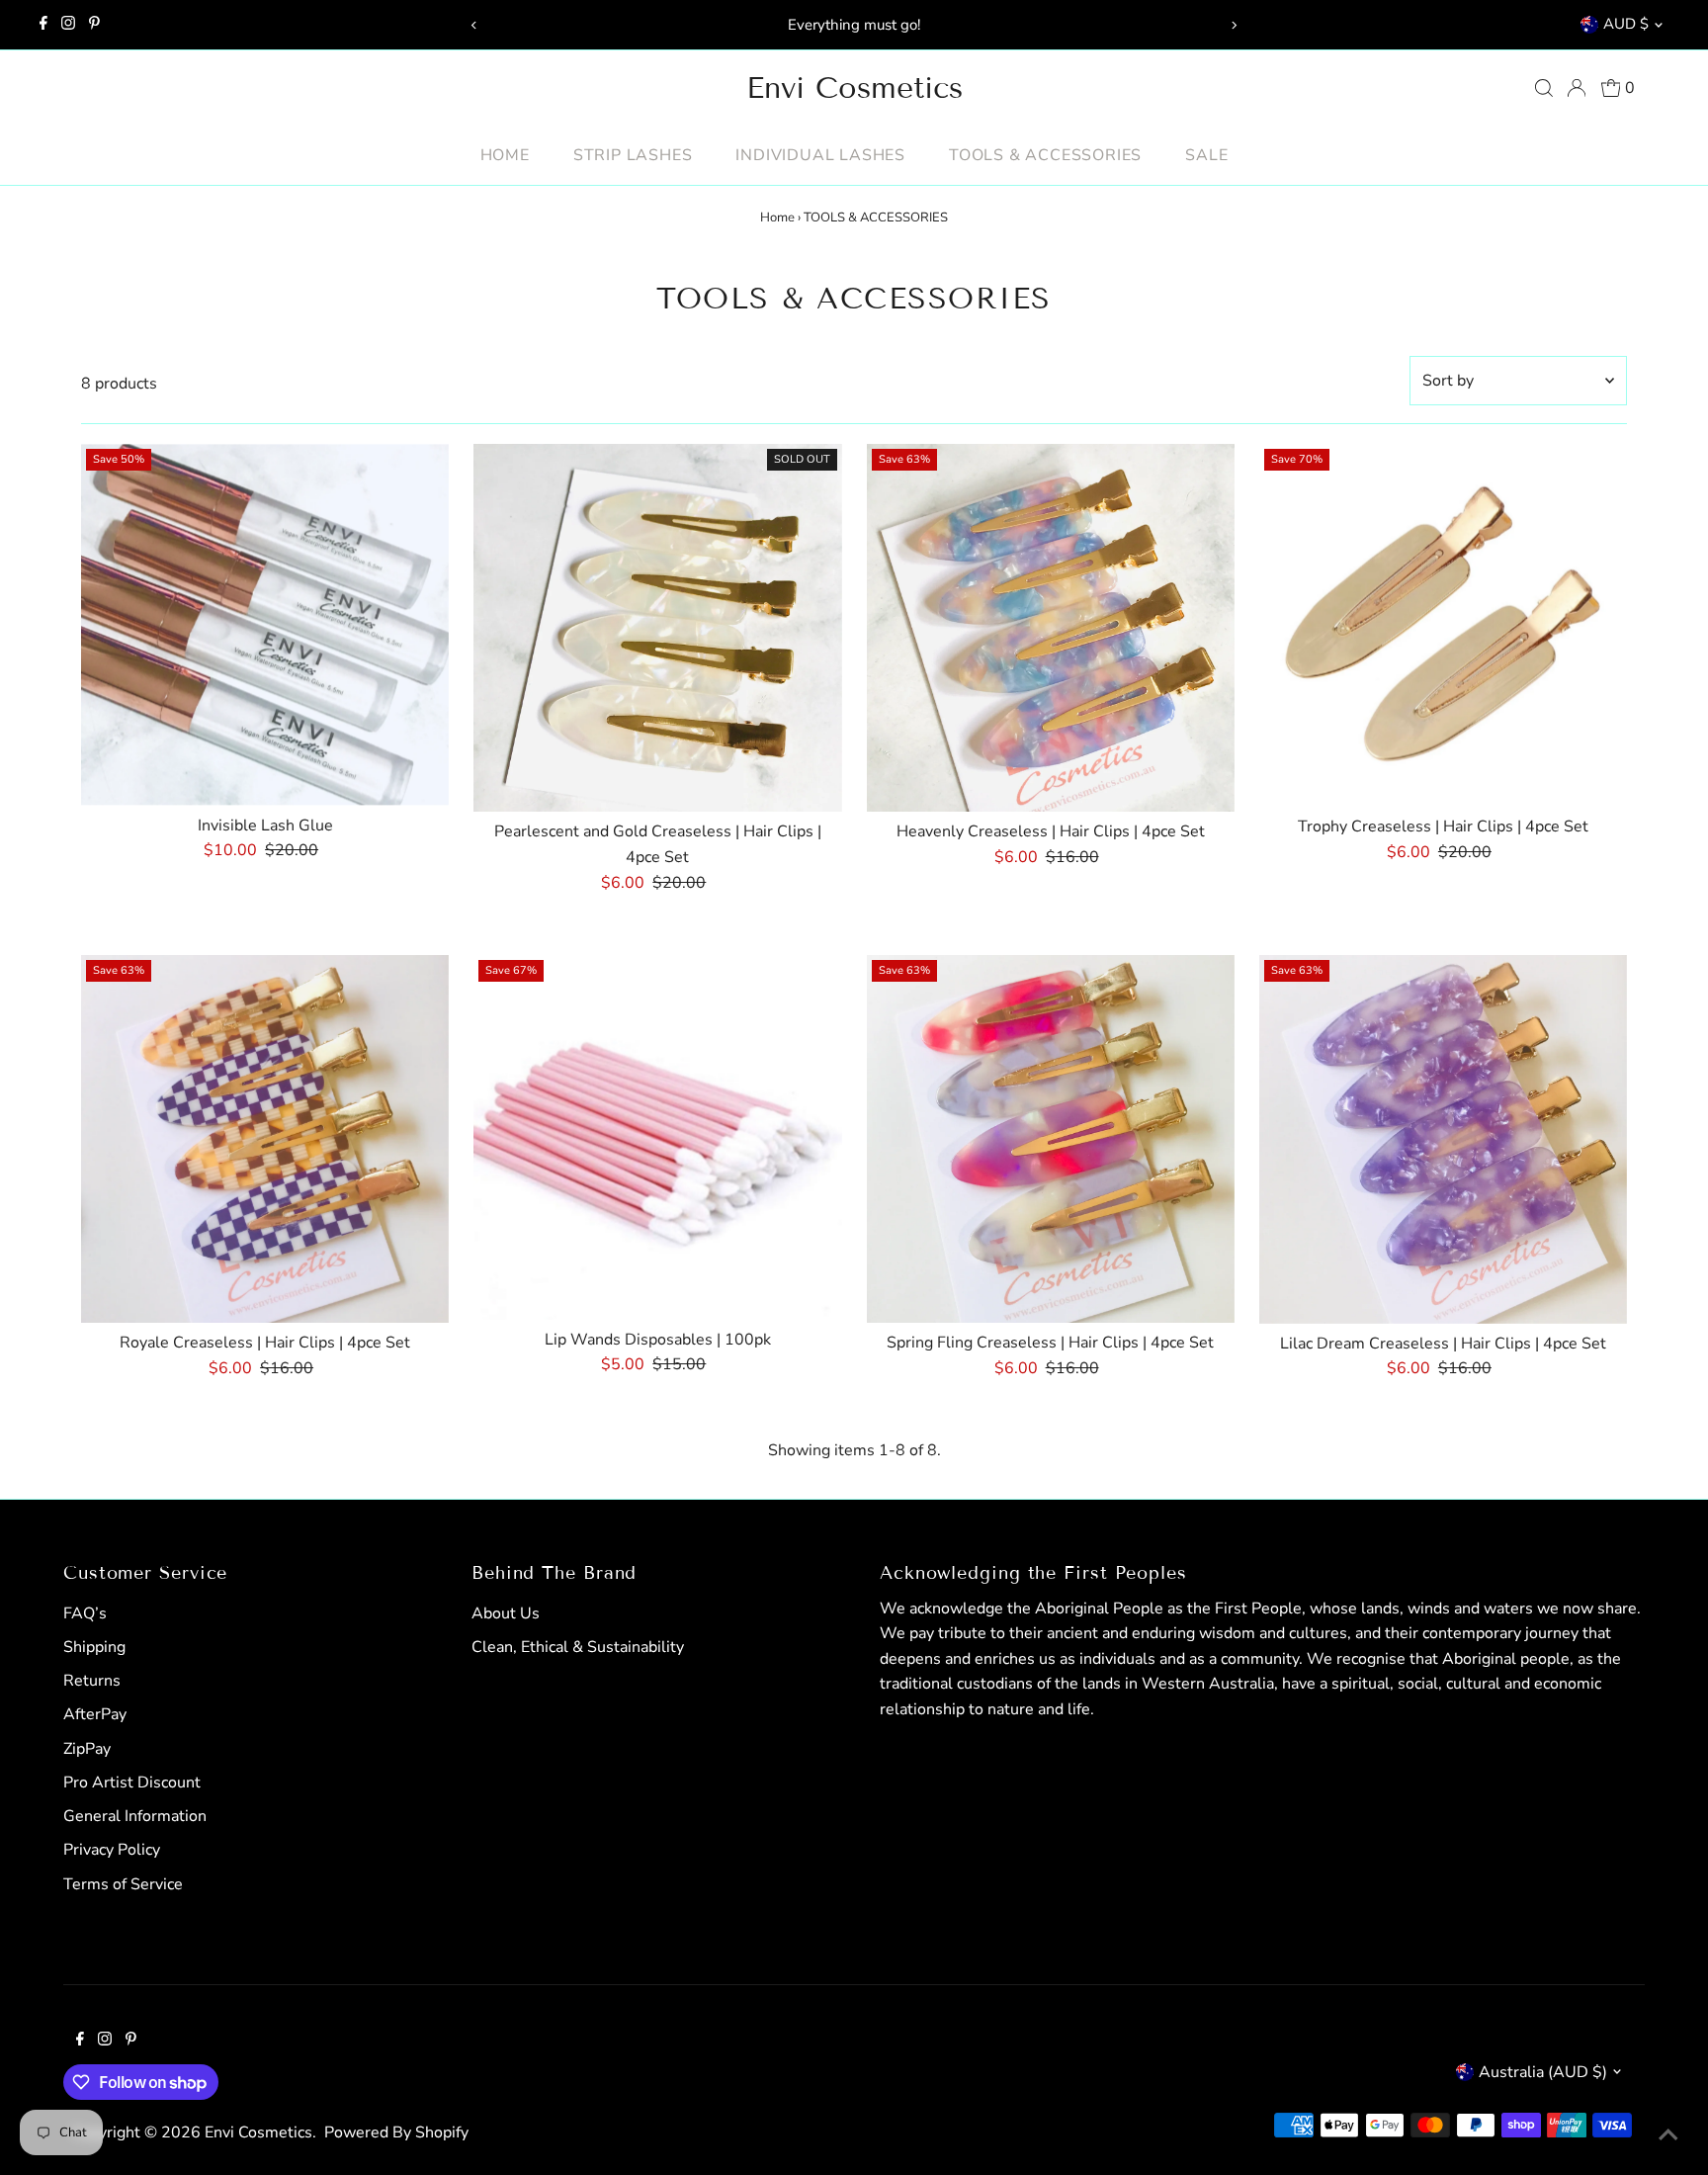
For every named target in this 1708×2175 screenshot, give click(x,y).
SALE (1206, 155)
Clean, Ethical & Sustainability (578, 1647)
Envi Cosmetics (854, 88)
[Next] (1234, 25)
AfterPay (95, 1714)
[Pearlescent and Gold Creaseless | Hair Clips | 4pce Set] (657, 628)
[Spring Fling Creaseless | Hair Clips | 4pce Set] (1051, 1139)
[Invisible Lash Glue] (265, 624)
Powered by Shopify (396, 2132)
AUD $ (1626, 24)
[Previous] (474, 25)
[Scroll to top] (1668, 2135)
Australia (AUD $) (1543, 2072)
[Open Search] (1544, 88)
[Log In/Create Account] (1577, 88)
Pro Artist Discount (132, 1783)
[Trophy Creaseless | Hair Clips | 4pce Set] (1443, 625)
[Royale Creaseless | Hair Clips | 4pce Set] (265, 1139)
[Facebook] (43, 25)
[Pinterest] (94, 25)
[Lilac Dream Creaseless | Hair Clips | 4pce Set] (1443, 1139)
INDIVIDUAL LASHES (820, 155)
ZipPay (87, 1749)
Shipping (94, 1647)
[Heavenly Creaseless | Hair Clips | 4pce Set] (1051, 628)
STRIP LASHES (633, 155)
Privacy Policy (112, 1850)
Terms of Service (123, 1884)
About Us (506, 1613)
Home (505, 155)
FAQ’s (85, 1613)
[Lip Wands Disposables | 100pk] (657, 1137)
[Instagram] (68, 25)
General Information (135, 1816)
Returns (92, 1681)
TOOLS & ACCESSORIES (1045, 155)
